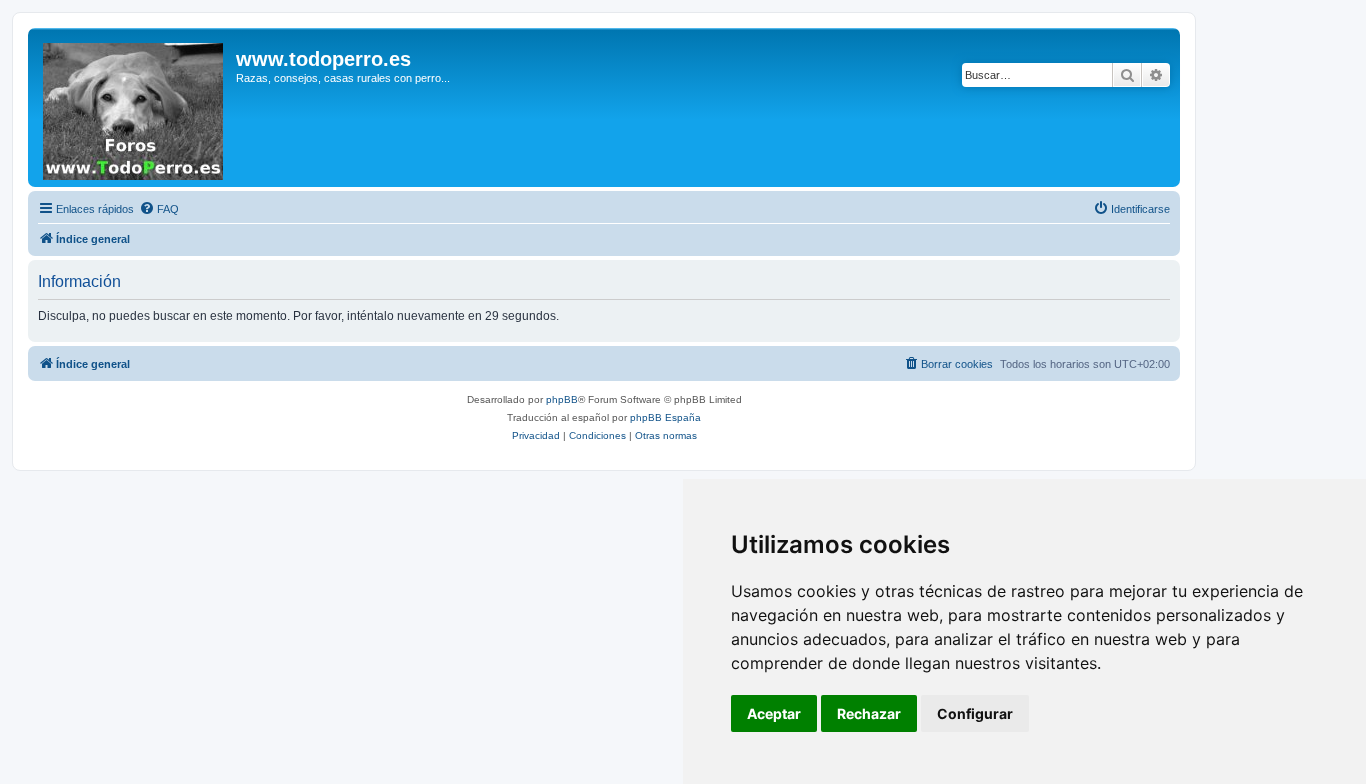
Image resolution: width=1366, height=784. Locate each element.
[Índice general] (134, 107)
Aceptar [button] (774, 713)
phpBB (562, 399)
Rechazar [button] (869, 713)
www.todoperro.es (323, 59)
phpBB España (665, 417)
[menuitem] (159, 209)
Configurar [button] (975, 713)
